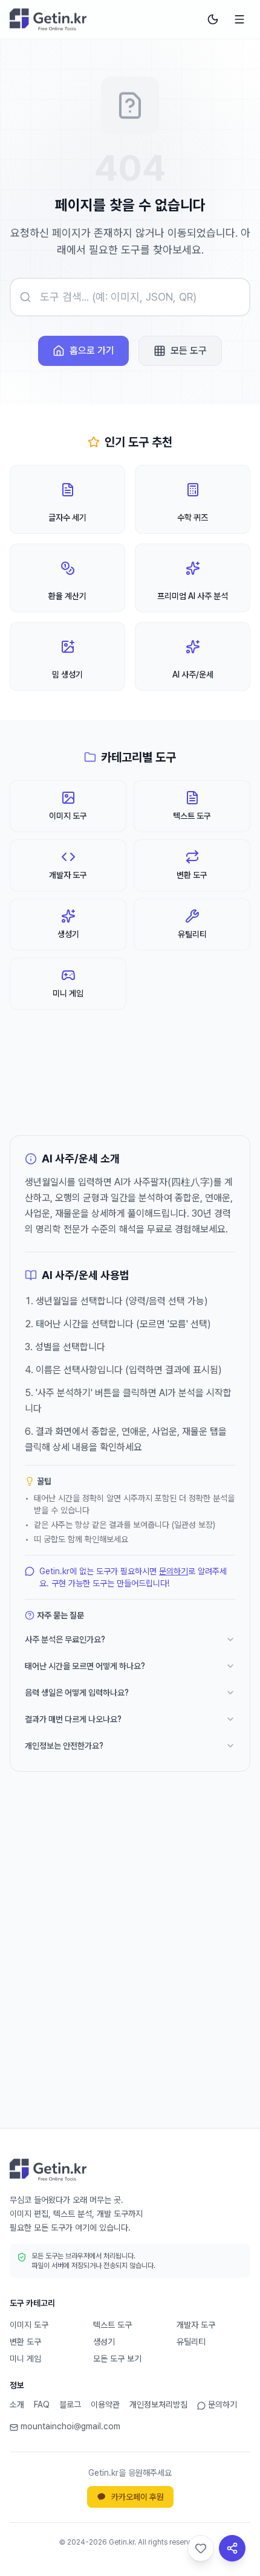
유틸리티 (191, 2342)
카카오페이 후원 (138, 2497)
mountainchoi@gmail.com (70, 2426)
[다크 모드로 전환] (213, 19)
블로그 (70, 2405)
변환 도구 (25, 2342)
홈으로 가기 (92, 351)
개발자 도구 (196, 2325)
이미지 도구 (29, 2325)
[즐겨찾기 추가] (201, 2548)
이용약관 (105, 2405)
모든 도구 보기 (117, 2359)
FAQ (42, 2405)
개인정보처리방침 (158, 2405)
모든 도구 (189, 351)
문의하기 (174, 1571)
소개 (17, 2405)
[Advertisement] (130, 1969)
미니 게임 (25, 2359)
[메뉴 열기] (239, 19)
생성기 (104, 2342)
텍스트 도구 (112, 2325)
